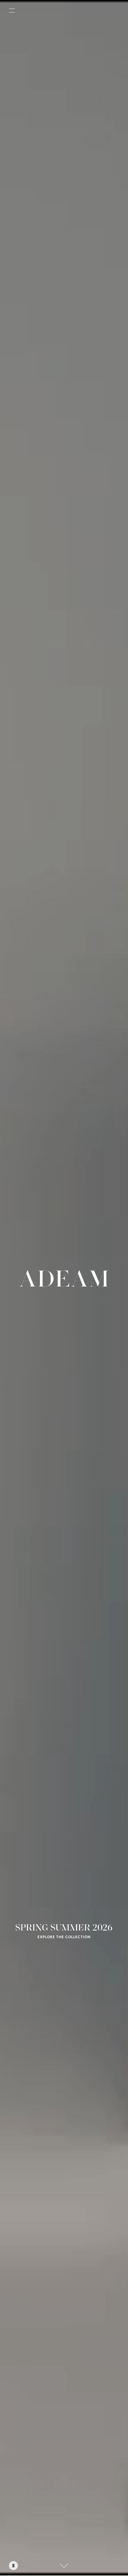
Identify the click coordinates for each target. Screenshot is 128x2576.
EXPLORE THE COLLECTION (64, 1937)
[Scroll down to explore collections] (64, 2566)
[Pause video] (13, 2566)
